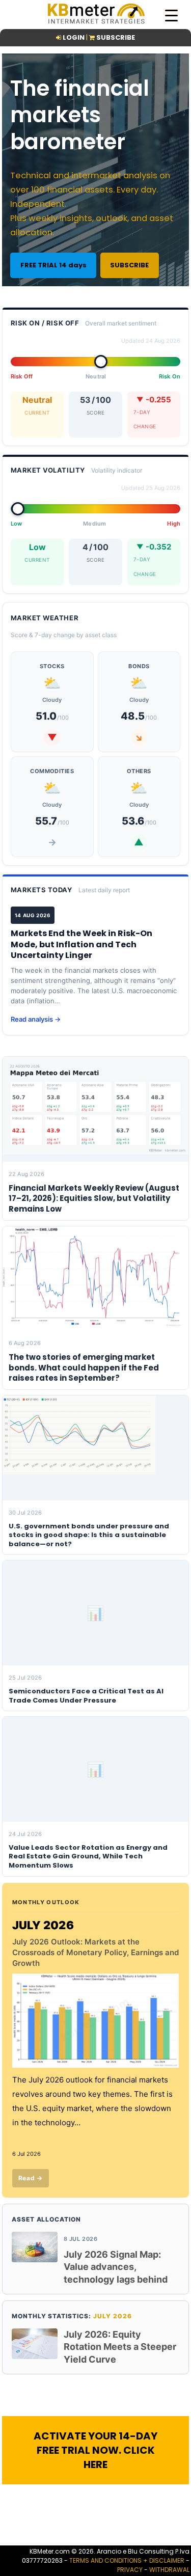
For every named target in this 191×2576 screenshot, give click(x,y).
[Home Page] (96, 23)
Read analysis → (36, 1019)
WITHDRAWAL (169, 2570)
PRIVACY (130, 2570)
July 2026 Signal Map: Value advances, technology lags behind (116, 2267)
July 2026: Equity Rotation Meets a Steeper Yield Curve (120, 2347)
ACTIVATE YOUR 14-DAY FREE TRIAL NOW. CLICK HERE (95, 2450)
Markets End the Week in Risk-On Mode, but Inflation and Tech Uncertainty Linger (81, 944)
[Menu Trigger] (171, 15)
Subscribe (116, 37)
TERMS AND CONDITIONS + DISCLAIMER (127, 2560)
